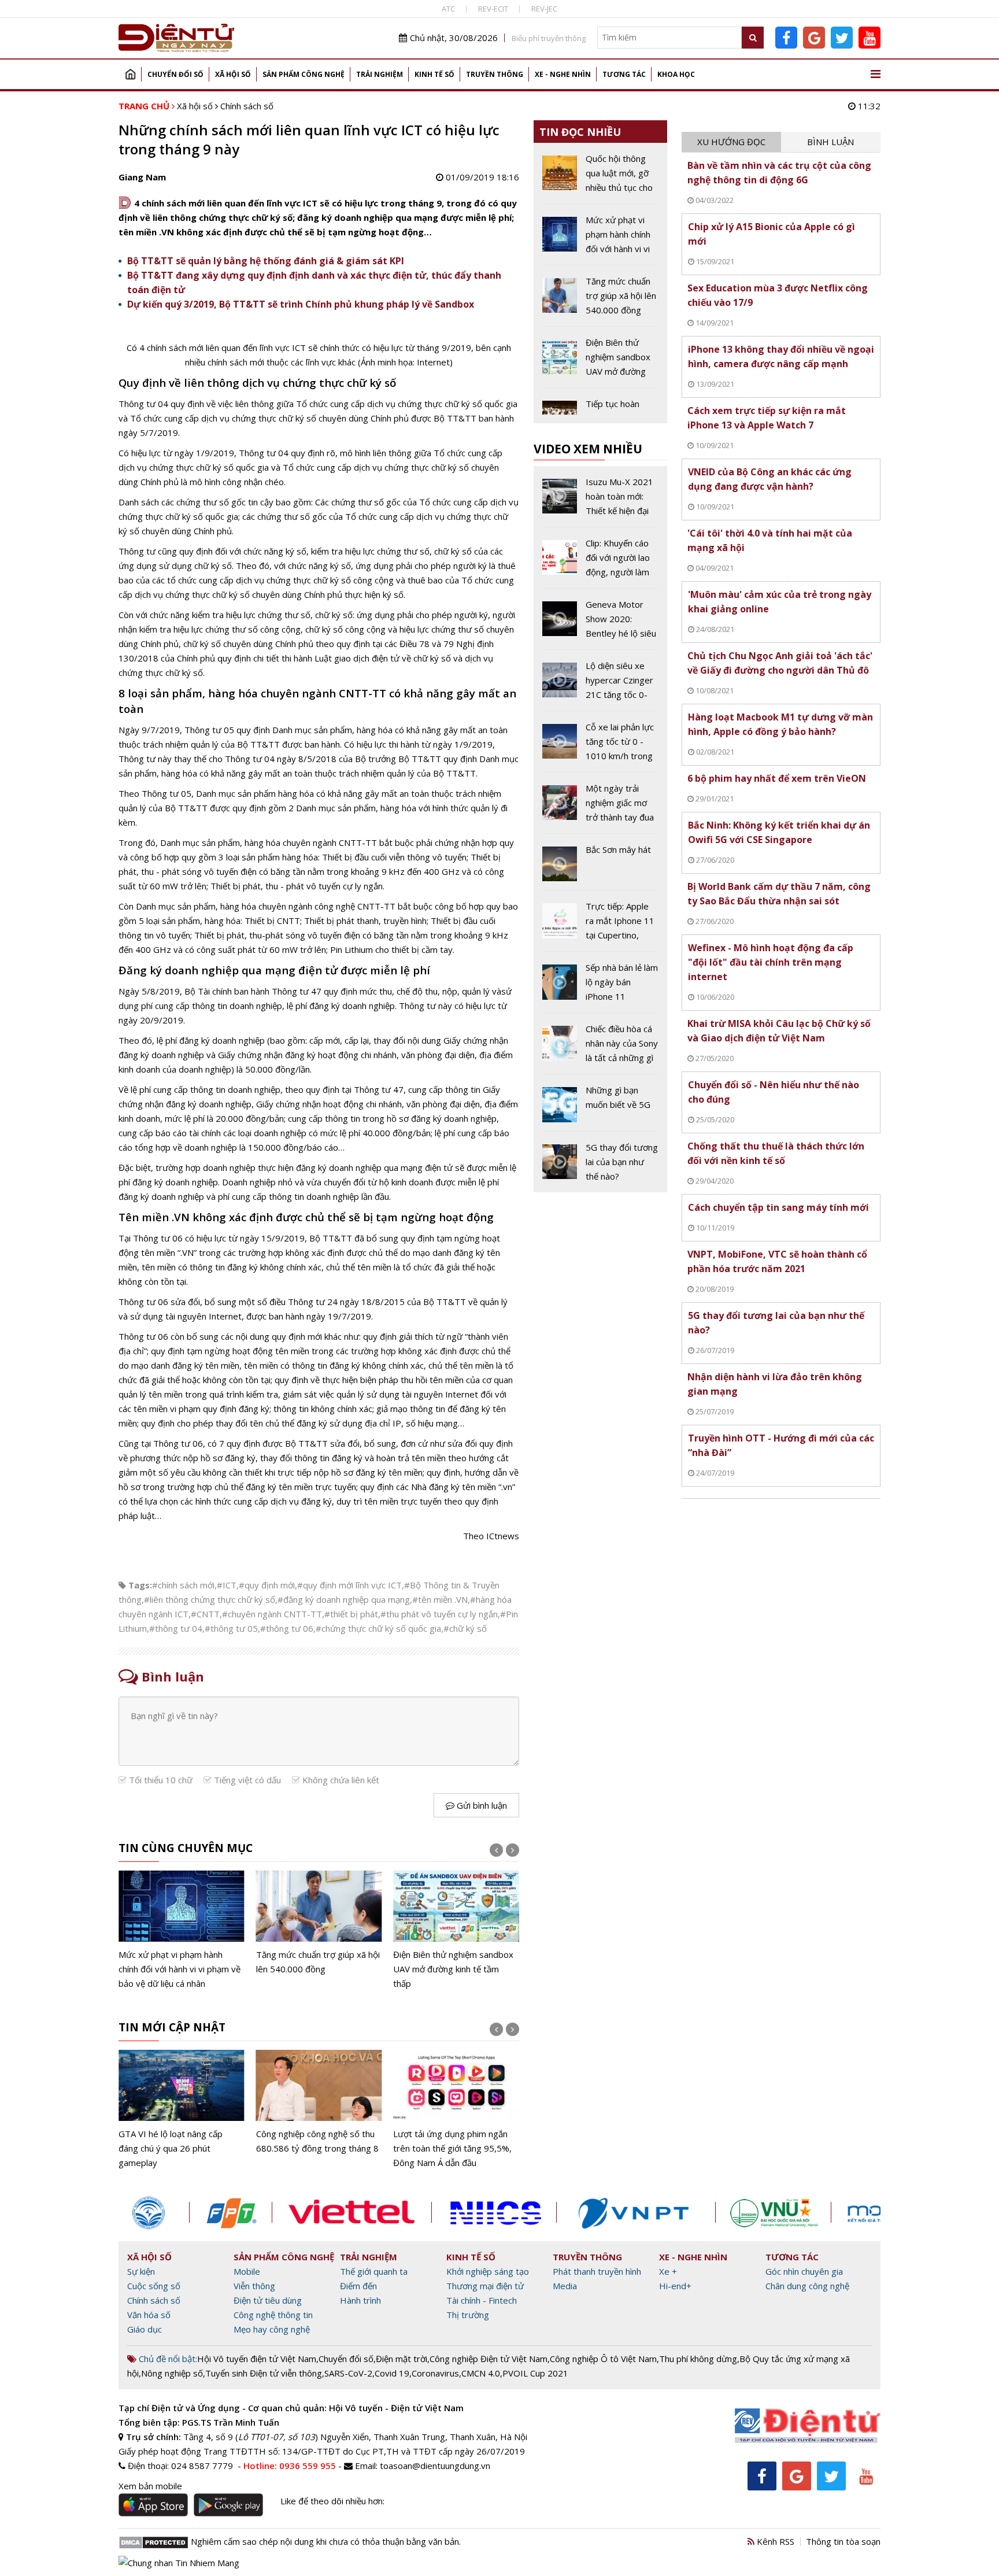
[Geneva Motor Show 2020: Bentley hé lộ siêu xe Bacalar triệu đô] (600, 623)
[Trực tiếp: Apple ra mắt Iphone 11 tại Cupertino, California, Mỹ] (600, 925)
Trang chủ (130, 74)
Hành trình (360, 2300)
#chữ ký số (465, 1628)
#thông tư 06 (287, 1628)
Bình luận (830, 142)
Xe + (668, 2271)
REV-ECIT (493, 9)
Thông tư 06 (158, 1238)
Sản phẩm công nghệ (304, 74)
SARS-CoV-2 (348, 2373)
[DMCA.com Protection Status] (153, 2541)
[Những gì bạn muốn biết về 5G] (600, 1107)
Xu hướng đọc (731, 142)
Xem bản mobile (150, 2486)
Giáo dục (145, 2329)
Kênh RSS (774, 2541)
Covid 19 (392, 2373)
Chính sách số (247, 106)
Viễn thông (254, 2286)
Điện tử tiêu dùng (268, 2300)
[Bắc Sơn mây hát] (600, 866)
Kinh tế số (434, 74)
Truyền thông (495, 74)
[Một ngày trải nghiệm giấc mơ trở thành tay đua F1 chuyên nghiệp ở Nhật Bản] (600, 807)
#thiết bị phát (351, 1614)
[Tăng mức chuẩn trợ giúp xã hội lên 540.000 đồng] (182, 1923)
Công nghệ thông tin (273, 2315)
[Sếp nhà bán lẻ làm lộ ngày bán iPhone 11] (600, 986)
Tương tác (624, 74)
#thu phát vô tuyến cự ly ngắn (439, 1614)
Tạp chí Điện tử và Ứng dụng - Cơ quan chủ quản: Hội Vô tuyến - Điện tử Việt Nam (291, 2408)
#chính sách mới (183, 1585)
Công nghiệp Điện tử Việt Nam (489, 2359)
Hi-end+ (675, 2286)
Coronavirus (435, 2373)
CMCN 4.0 (481, 2373)
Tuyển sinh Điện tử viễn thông (264, 2373)
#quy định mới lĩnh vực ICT (349, 1585)
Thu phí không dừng (698, 2359)
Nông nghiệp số (172, 2373)
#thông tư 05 (231, 1628)
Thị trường (468, 2315)
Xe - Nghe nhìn (563, 74)
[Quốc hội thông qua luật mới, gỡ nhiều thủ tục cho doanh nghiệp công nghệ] (600, 178)
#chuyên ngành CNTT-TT (272, 1614)
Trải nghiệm (380, 74)
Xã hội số (233, 74)
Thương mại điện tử (485, 2286)
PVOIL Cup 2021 (535, 2373)
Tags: (140, 1585)
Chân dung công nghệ (807, 2286)
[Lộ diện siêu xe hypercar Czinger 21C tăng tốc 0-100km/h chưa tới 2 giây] (600, 685)
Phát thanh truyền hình (597, 2271)
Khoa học (676, 74)
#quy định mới (267, 1585)
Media (565, 2286)
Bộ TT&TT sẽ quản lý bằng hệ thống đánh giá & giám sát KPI (266, 261)
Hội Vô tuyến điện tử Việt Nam (257, 2359)
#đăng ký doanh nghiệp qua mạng (344, 1599)
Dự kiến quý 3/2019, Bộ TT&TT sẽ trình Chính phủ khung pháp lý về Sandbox (301, 304)
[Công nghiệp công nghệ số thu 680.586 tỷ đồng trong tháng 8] (182, 2103)
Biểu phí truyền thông (549, 38)
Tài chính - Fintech (482, 2300)
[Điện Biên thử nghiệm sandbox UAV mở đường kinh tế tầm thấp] (319, 1931)
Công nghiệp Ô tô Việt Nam (603, 2359)
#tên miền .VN (440, 1599)
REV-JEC (544, 9)
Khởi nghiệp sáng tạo (488, 2271)
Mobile (247, 2271)
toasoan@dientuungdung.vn (435, 2466)
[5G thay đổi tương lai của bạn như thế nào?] (600, 1162)
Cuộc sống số (154, 2286)
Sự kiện (141, 2271)
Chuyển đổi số (175, 74)
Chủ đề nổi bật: (167, 2359)
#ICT (227, 1585)
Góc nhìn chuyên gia (804, 2271)
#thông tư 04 (176, 1628)
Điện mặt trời (402, 2359)
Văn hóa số (149, 2315)
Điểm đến (358, 2286)
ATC (448, 9)
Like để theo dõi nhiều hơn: (332, 2501)
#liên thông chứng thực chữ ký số (210, 1599)
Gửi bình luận (481, 1805)
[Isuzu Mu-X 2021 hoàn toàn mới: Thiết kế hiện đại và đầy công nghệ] (600, 501)
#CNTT (205, 1614)
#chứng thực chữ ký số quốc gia (378, 1628)
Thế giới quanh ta (374, 2271)
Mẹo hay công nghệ (272, 2329)
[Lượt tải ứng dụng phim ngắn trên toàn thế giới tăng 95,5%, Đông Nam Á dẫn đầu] (319, 2110)
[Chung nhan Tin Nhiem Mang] (179, 2562)
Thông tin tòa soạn (843, 2541)
